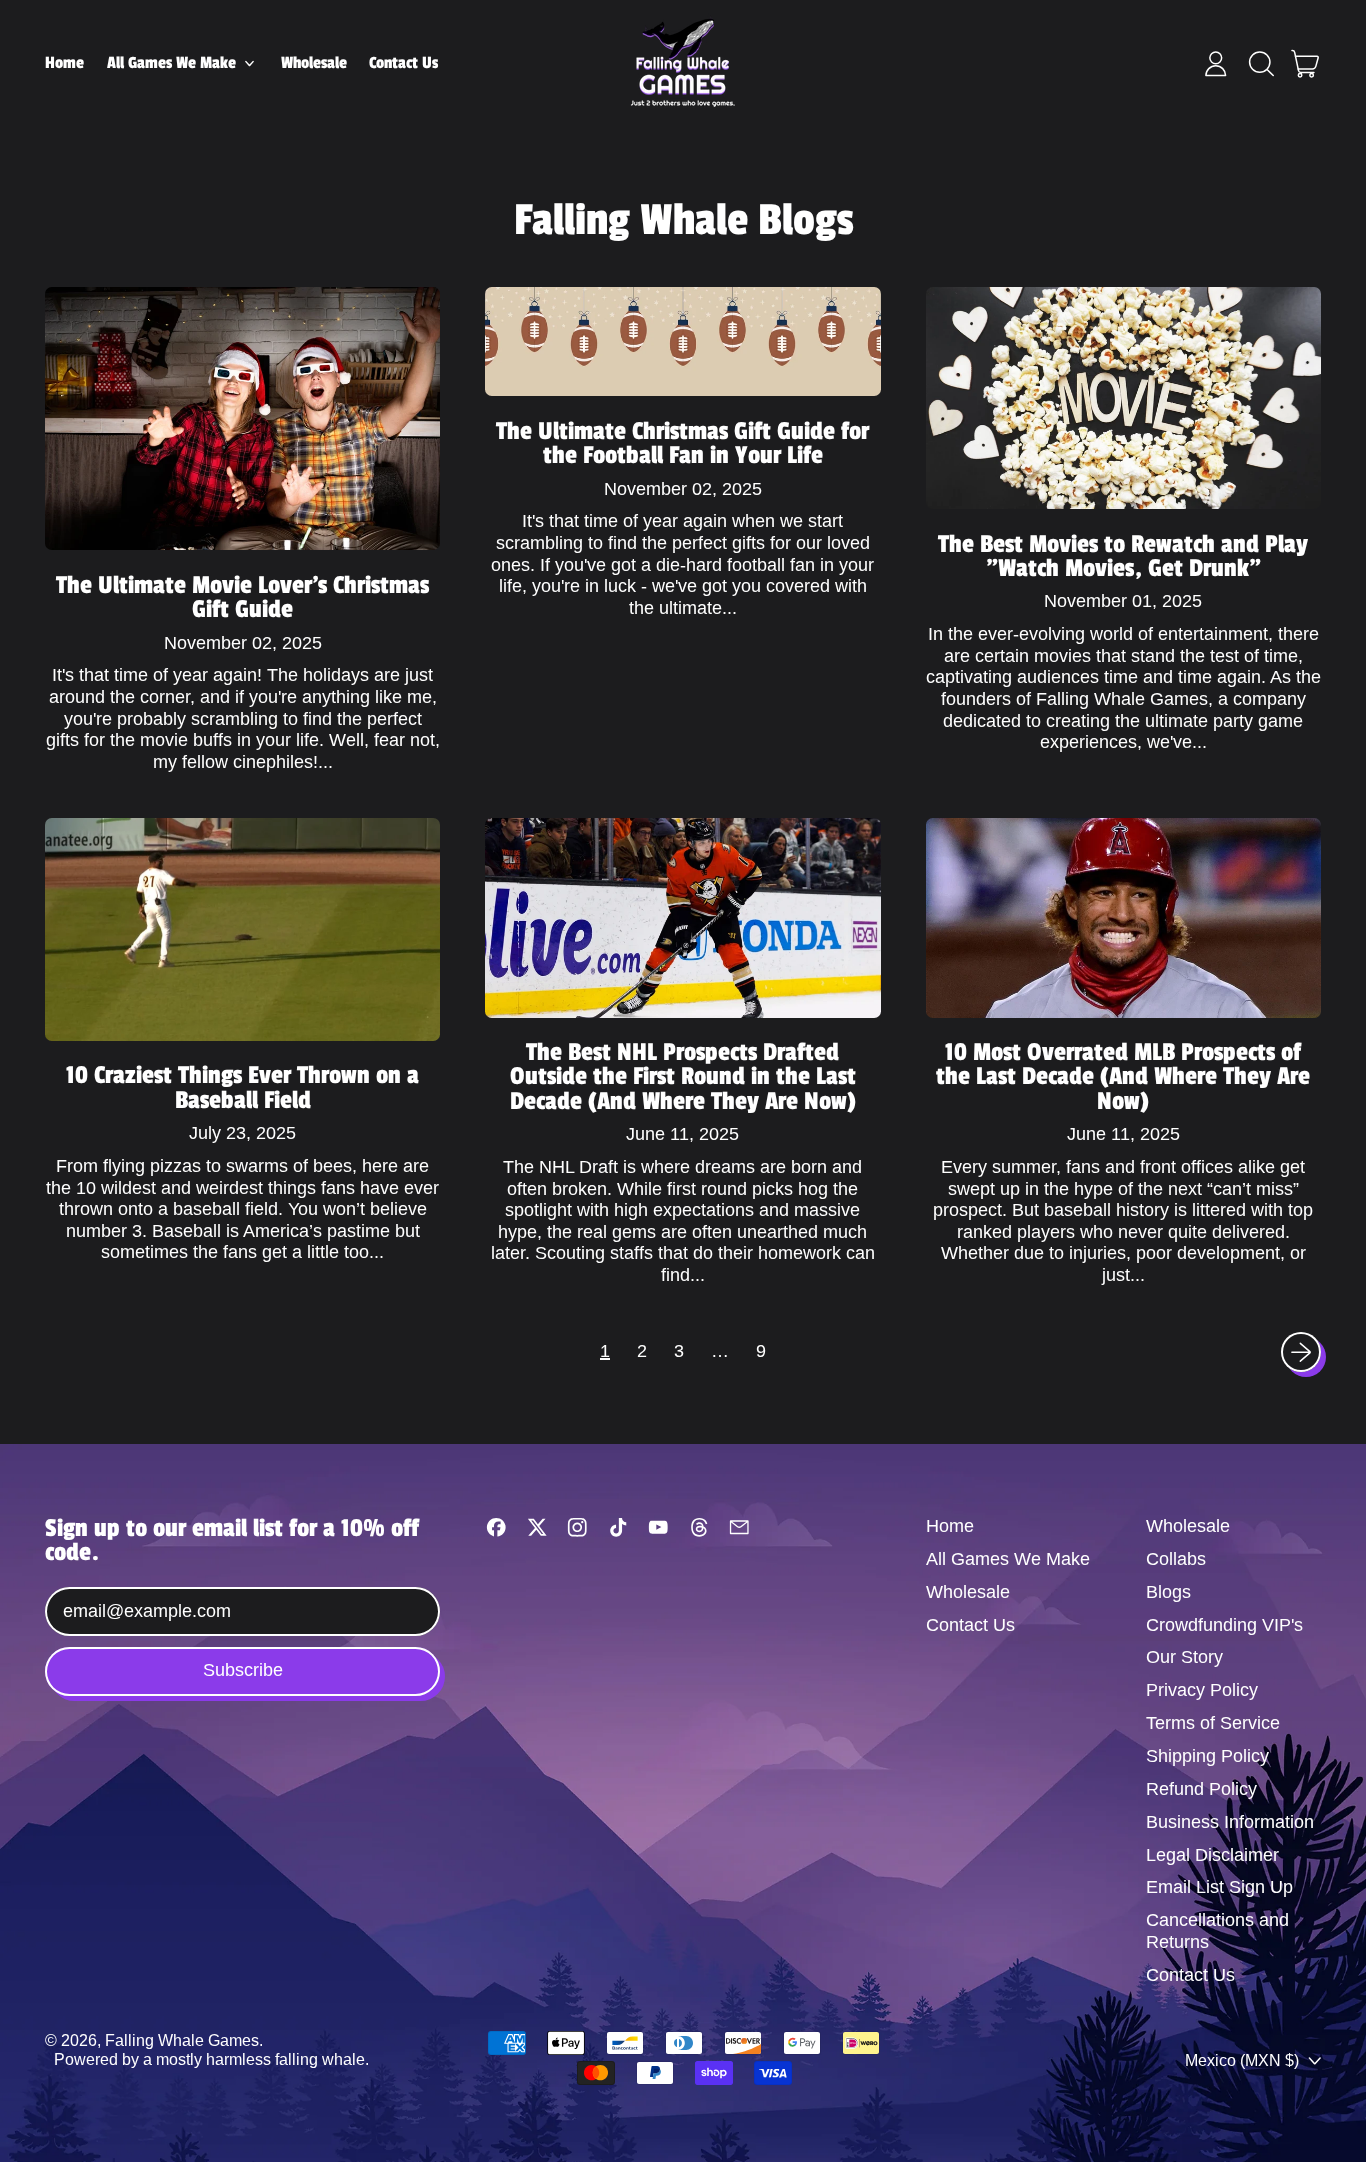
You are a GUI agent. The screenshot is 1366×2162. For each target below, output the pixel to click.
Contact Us (403, 63)
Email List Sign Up (1219, 1887)
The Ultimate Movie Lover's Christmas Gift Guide (242, 597)
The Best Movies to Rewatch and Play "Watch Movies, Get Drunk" (1123, 556)
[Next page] (1301, 1352)
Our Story (1184, 1657)
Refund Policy (1201, 1789)
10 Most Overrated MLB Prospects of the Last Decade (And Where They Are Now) (1123, 1076)
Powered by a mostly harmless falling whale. (211, 2059)
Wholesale (314, 63)
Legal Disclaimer (1212, 1855)
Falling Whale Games (182, 2040)
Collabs (1176, 1559)
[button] (1261, 64)
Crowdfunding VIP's (1224, 1625)
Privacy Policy (1202, 1690)
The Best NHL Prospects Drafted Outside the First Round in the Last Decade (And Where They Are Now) (683, 1076)
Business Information (1230, 1822)
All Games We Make (1008, 1559)
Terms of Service (1213, 1723)
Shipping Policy (1207, 1756)
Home (64, 63)
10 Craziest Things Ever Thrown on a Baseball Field (242, 1087)
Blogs (1168, 1592)
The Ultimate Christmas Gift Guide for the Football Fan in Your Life (682, 443)
